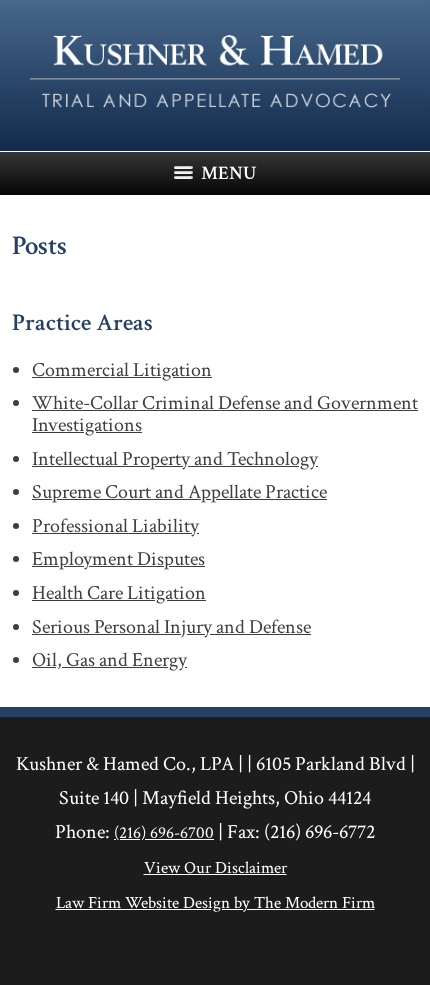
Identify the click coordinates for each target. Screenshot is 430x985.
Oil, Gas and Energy (109, 661)
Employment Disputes (118, 560)
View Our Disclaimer (215, 868)
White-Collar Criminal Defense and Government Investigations (225, 414)
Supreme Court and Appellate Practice (179, 493)
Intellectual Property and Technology (175, 460)
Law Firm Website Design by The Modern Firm (215, 903)
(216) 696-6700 (164, 833)
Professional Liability (115, 527)
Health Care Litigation (119, 594)
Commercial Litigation (122, 371)
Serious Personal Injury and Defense (171, 628)
